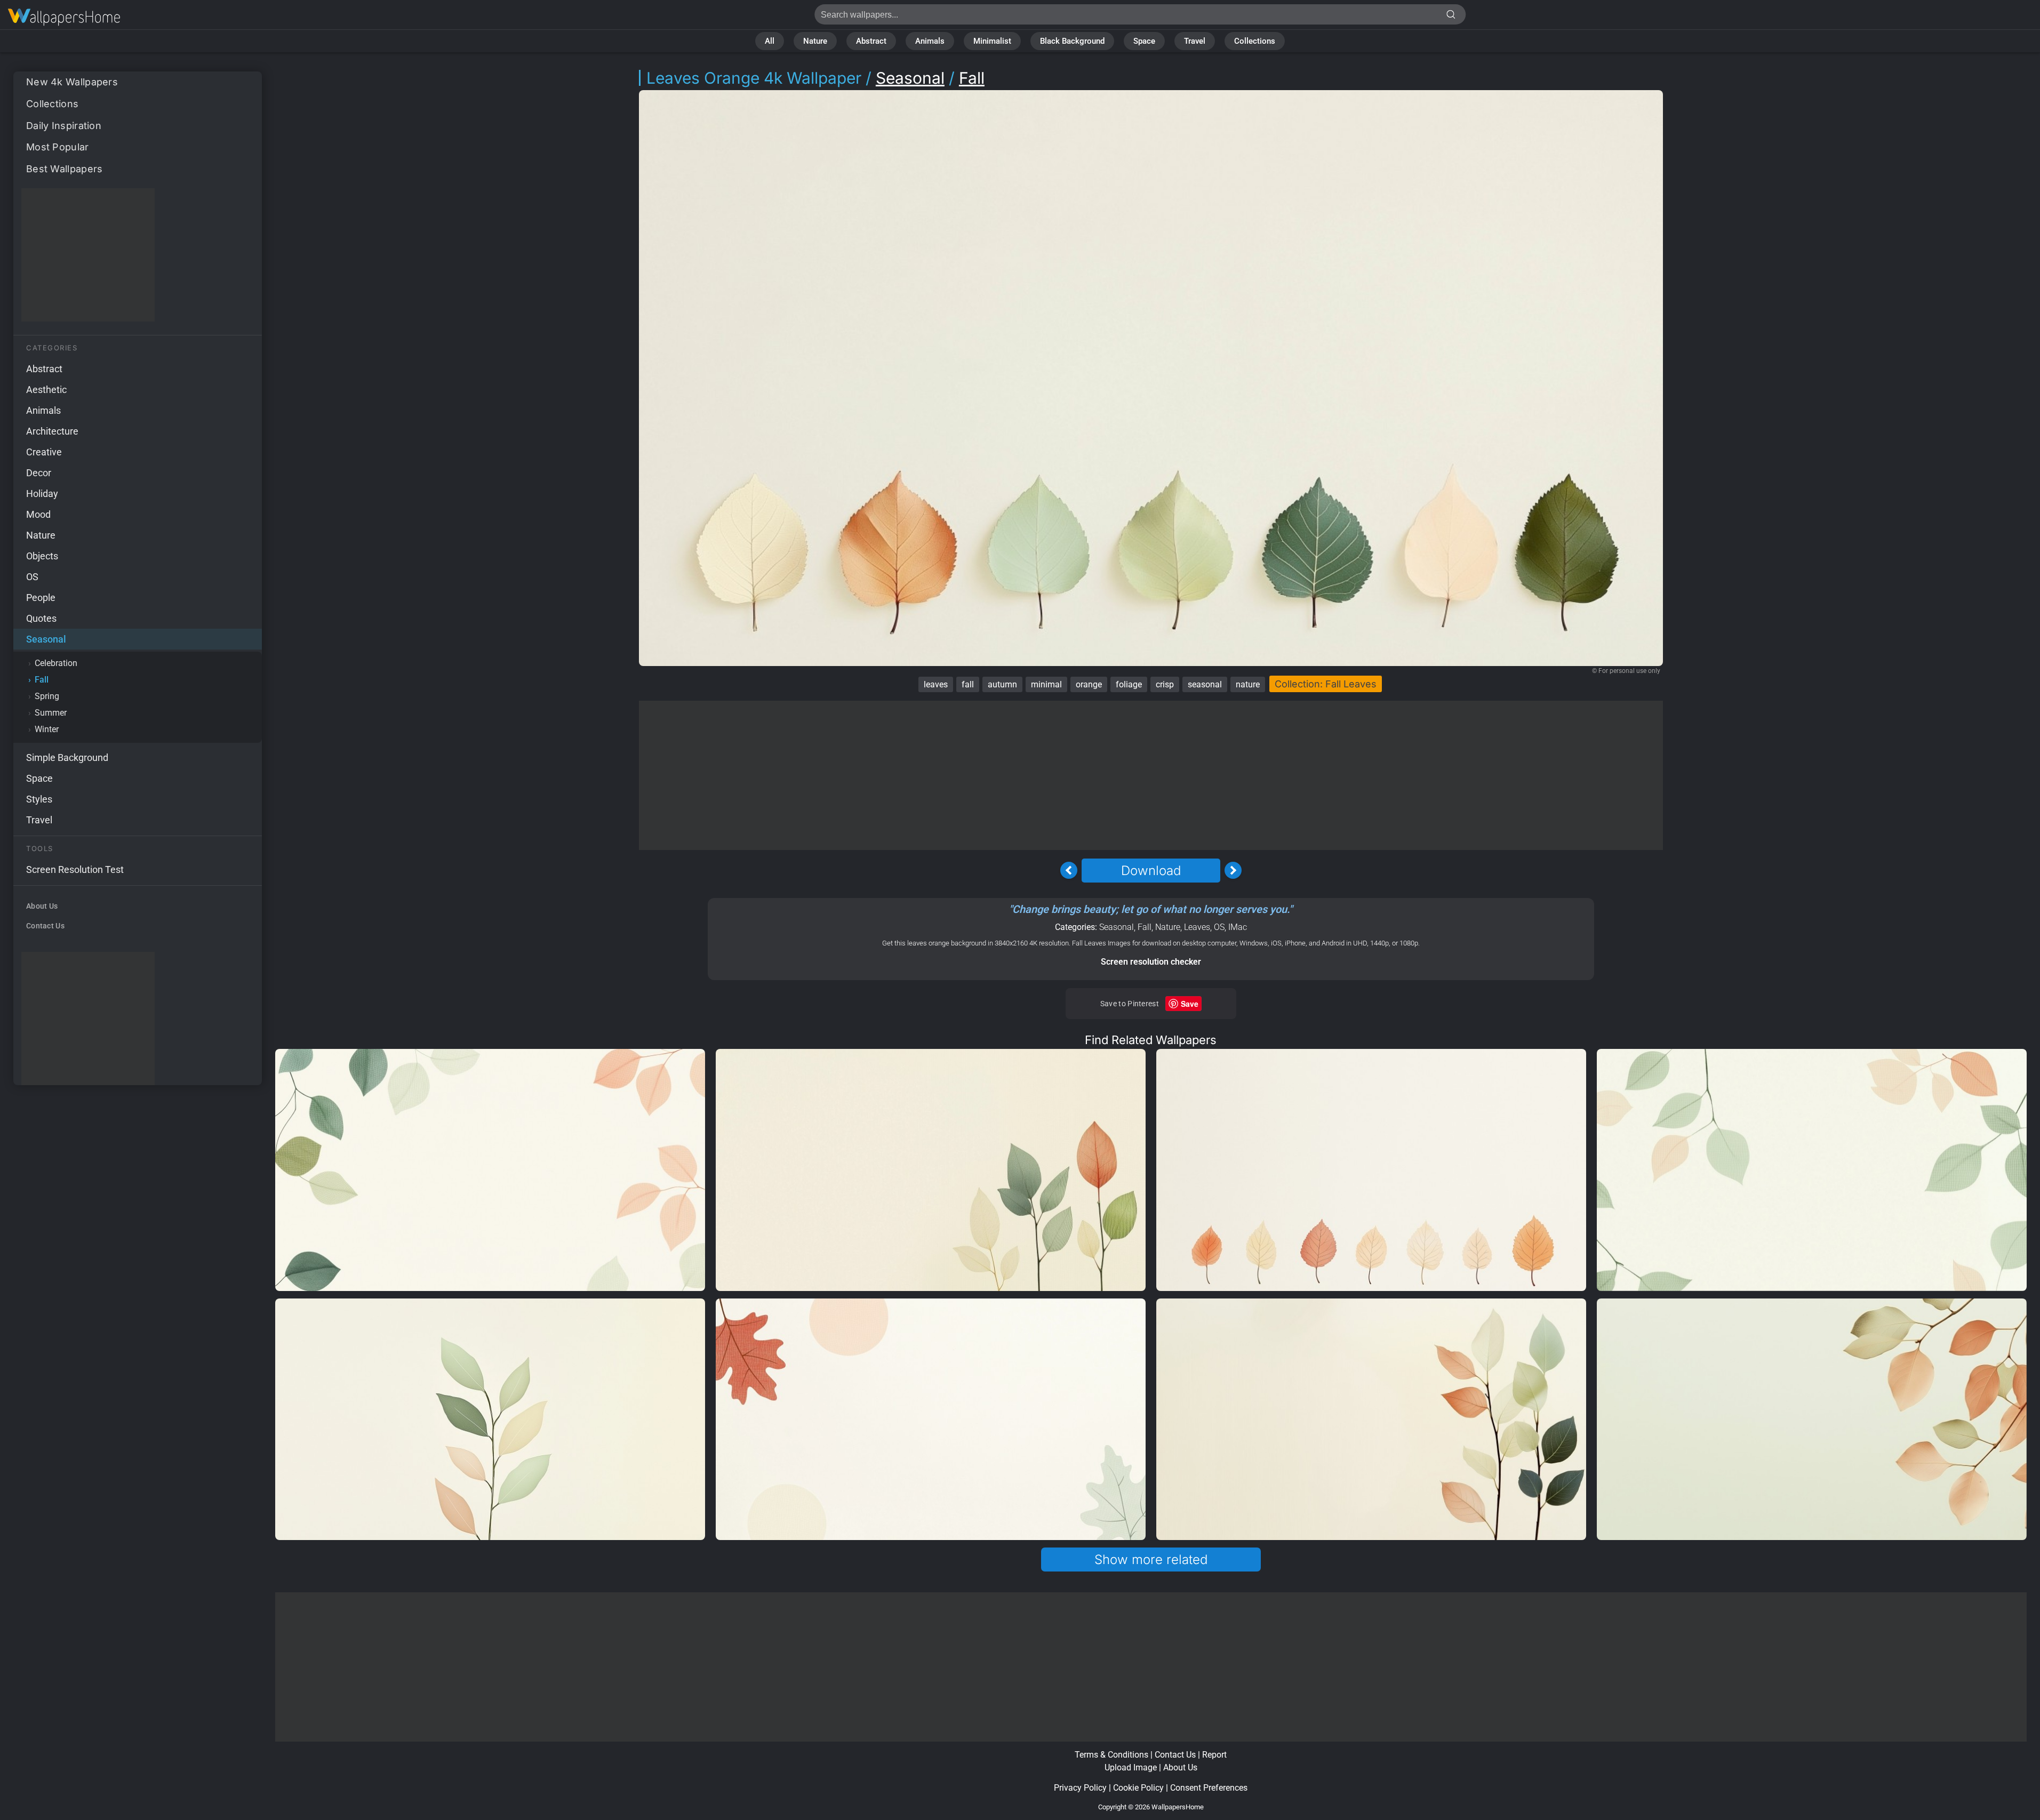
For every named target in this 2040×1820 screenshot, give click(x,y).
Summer (51, 713)
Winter (47, 729)
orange (1089, 684)
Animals (930, 41)
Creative (44, 452)
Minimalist (992, 41)
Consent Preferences (1209, 1788)
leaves (936, 684)
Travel (1195, 41)
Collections (1255, 41)
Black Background (1072, 41)
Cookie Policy (1138, 1788)
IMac (1238, 927)
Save (1190, 1004)
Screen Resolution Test (75, 869)
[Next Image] (1233, 870)
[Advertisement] (88, 255)
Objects (42, 556)
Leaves (1197, 927)
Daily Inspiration (64, 126)
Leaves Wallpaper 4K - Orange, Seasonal (64, 17)
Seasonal (46, 639)
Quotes (41, 618)
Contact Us (45, 926)
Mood (38, 514)
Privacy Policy (1080, 1788)
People (41, 598)
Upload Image (1131, 1767)
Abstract (871, 41)
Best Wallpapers (65, 169)
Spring (47, 696)
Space (1144, 41)
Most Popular (58, 147)
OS (32, 577)
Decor (39, 473)
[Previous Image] (1069, 870)
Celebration (56, 663)
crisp (1165, 684)
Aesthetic (46, 390)
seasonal (1205, 684)
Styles (39, 799)
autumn (1002, 684)
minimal (1046, 684)
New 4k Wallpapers (72, 82)
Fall (42, 680)
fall (968, 684)
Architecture (52, 431)
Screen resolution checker (1151, 962)
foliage (1129, 684)
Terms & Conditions (1111, 1755)
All (770, 41)
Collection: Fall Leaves (1326, 684)
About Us (42, 906)
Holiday (42, 494)
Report (1214, 1755)
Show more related (1151, 1560)
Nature (815, 41)
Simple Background (67, 757)
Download (1151, 871)
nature (1248, 684)
